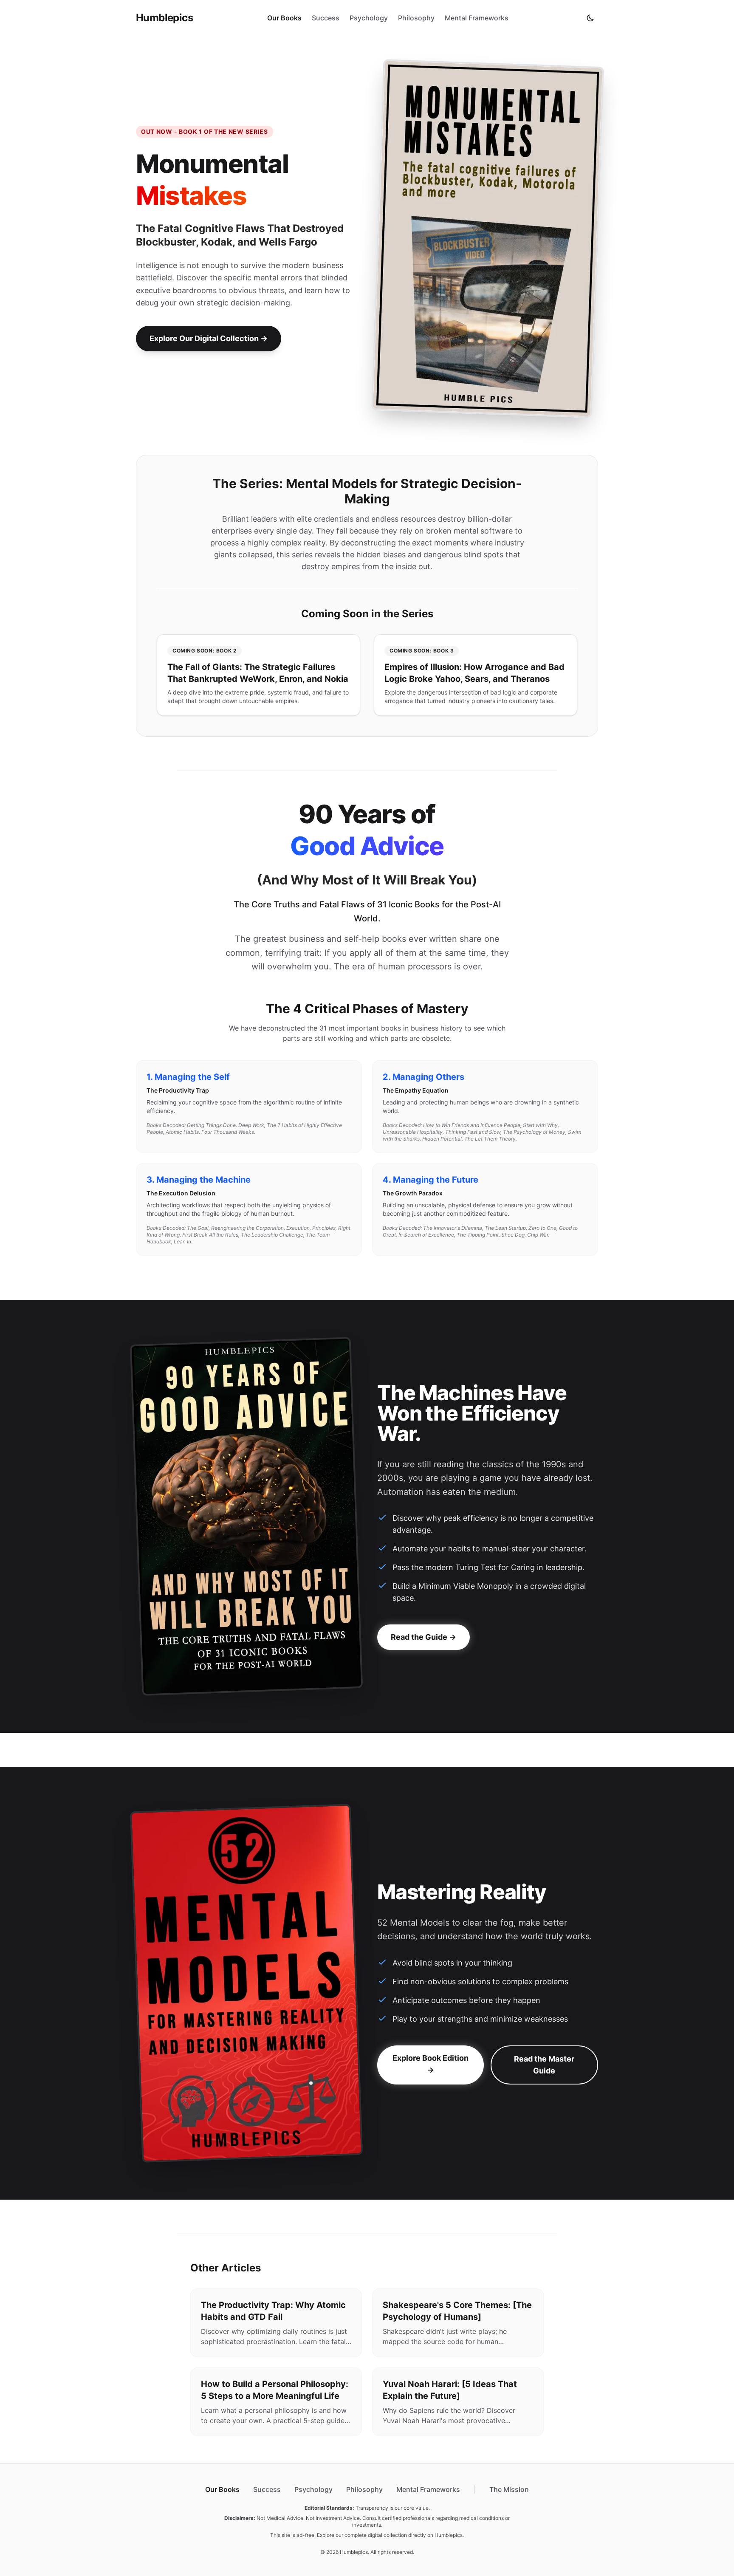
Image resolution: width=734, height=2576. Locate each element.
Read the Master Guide (544, 2065)
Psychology (369, 18)
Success (326, 18)
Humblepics (164, 18)
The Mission (509, 2489)
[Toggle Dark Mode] (590, 18)
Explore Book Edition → (431, 2064)
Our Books (284, 18)
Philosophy (416, 18)
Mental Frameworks (477, 18)
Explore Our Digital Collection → (209, 338)
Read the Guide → (423, 1637)
